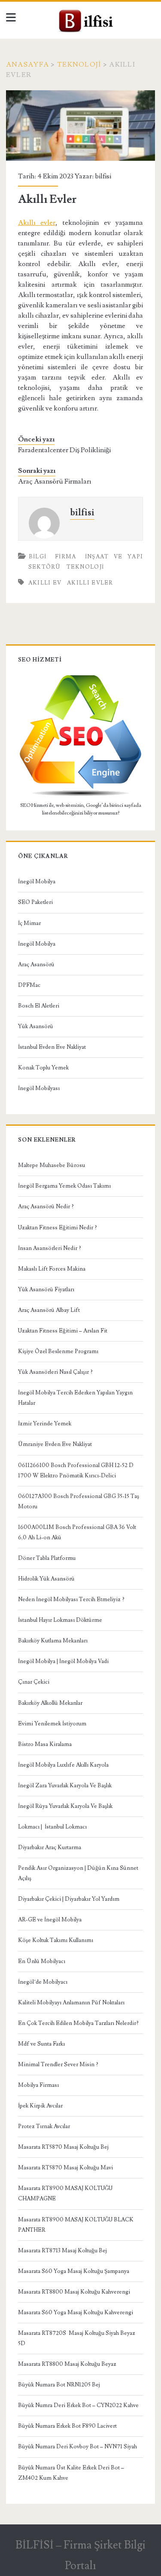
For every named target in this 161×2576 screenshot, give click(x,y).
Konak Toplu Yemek (43, 1068)
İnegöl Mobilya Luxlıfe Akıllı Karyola (63, 1765)
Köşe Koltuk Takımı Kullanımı (56, 1940)
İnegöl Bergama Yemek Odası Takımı (64, 1186)
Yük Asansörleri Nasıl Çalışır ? (55, 1372)
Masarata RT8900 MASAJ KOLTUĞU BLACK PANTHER (76, 2225)
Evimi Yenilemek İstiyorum (52, 1724)
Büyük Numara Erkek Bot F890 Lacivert (67, 2426)
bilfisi (103, 176)
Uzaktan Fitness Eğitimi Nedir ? (58, 1228)
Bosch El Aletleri (39, 1006)
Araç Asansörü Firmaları (55, 481)
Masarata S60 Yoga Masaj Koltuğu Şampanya (74, 2271)
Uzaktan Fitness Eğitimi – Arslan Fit (63, 1331)
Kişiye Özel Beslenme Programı (58, 1351)
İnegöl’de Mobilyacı (43, 1982)
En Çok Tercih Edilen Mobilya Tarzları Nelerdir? (78, 2023)
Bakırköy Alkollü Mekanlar (50, 1703)
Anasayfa (27, 64)
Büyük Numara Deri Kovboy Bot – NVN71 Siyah (77, 2447)
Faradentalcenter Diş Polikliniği (64, 450)
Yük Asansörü (36, 1026)
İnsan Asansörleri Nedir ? (50, 1248)
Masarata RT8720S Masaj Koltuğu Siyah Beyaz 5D (77, 2338)
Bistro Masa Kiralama (45, 1744)
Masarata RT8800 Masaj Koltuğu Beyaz (67, 2364)
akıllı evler (90, 583)
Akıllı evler (37, 223)
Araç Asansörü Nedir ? (46, 1207)
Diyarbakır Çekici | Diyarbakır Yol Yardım (69, 1899)
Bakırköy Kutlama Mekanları (53, 1641)
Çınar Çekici (34, 1682)
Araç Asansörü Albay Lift (49, 1310)
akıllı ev (45, 583)
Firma (66, 557)
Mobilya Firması (38, 2085)
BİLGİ (38, 557)
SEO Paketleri (35, 902)
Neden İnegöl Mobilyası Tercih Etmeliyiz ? (71, 1599)
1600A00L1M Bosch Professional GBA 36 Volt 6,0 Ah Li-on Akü (77, 1532)
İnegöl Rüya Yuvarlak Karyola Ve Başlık (65, 1806)
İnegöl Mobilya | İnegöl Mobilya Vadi (63, 1661)
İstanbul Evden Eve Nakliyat (52, 1047)
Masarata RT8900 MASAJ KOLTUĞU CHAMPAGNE (65, 2193)
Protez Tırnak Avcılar (44, 2126)
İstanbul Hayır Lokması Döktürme (60, 1620)
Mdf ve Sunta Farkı (41, 2044)
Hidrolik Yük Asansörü (46, 1579)
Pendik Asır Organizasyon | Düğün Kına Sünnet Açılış (78, 1873)
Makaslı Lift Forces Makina (52, 1269)
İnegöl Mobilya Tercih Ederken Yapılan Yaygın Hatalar (75, 1398)
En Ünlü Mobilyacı (42, 1961)
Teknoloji (79, 64)
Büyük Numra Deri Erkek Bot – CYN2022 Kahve (78, 2405)
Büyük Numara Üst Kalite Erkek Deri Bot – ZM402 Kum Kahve (71, 2473)
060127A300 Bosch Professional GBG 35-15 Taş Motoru (79, 1501)
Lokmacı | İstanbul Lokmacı (52, 1827)
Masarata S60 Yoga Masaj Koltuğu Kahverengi (76, 2313)
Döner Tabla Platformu (47, 1558)
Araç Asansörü (36, 965)
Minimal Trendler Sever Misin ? (58, 2064)
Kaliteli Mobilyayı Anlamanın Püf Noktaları (71, 2003)
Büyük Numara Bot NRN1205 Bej (59, 2385)
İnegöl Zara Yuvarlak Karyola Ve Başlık (65, 1786)
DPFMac (29, 985)
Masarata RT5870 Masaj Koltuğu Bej (63, 2147)
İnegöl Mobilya (37, 882)
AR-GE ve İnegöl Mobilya (50, 1920)
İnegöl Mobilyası (39, 1088)
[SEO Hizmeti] (81, 795)
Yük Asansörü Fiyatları (46, 1290)
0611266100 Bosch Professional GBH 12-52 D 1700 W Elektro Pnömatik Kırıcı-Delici (76, 1470)
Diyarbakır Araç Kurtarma (50, 1847)
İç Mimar (29, 923)
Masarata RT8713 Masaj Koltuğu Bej (62, 2251)
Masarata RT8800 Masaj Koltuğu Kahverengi (74, 2292)
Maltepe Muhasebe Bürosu (52, 1165)
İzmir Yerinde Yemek (45, 1424)
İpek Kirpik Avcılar (40, 2106)
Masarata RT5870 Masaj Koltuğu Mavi (65, 2168)
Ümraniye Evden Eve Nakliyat (55, 1444)
